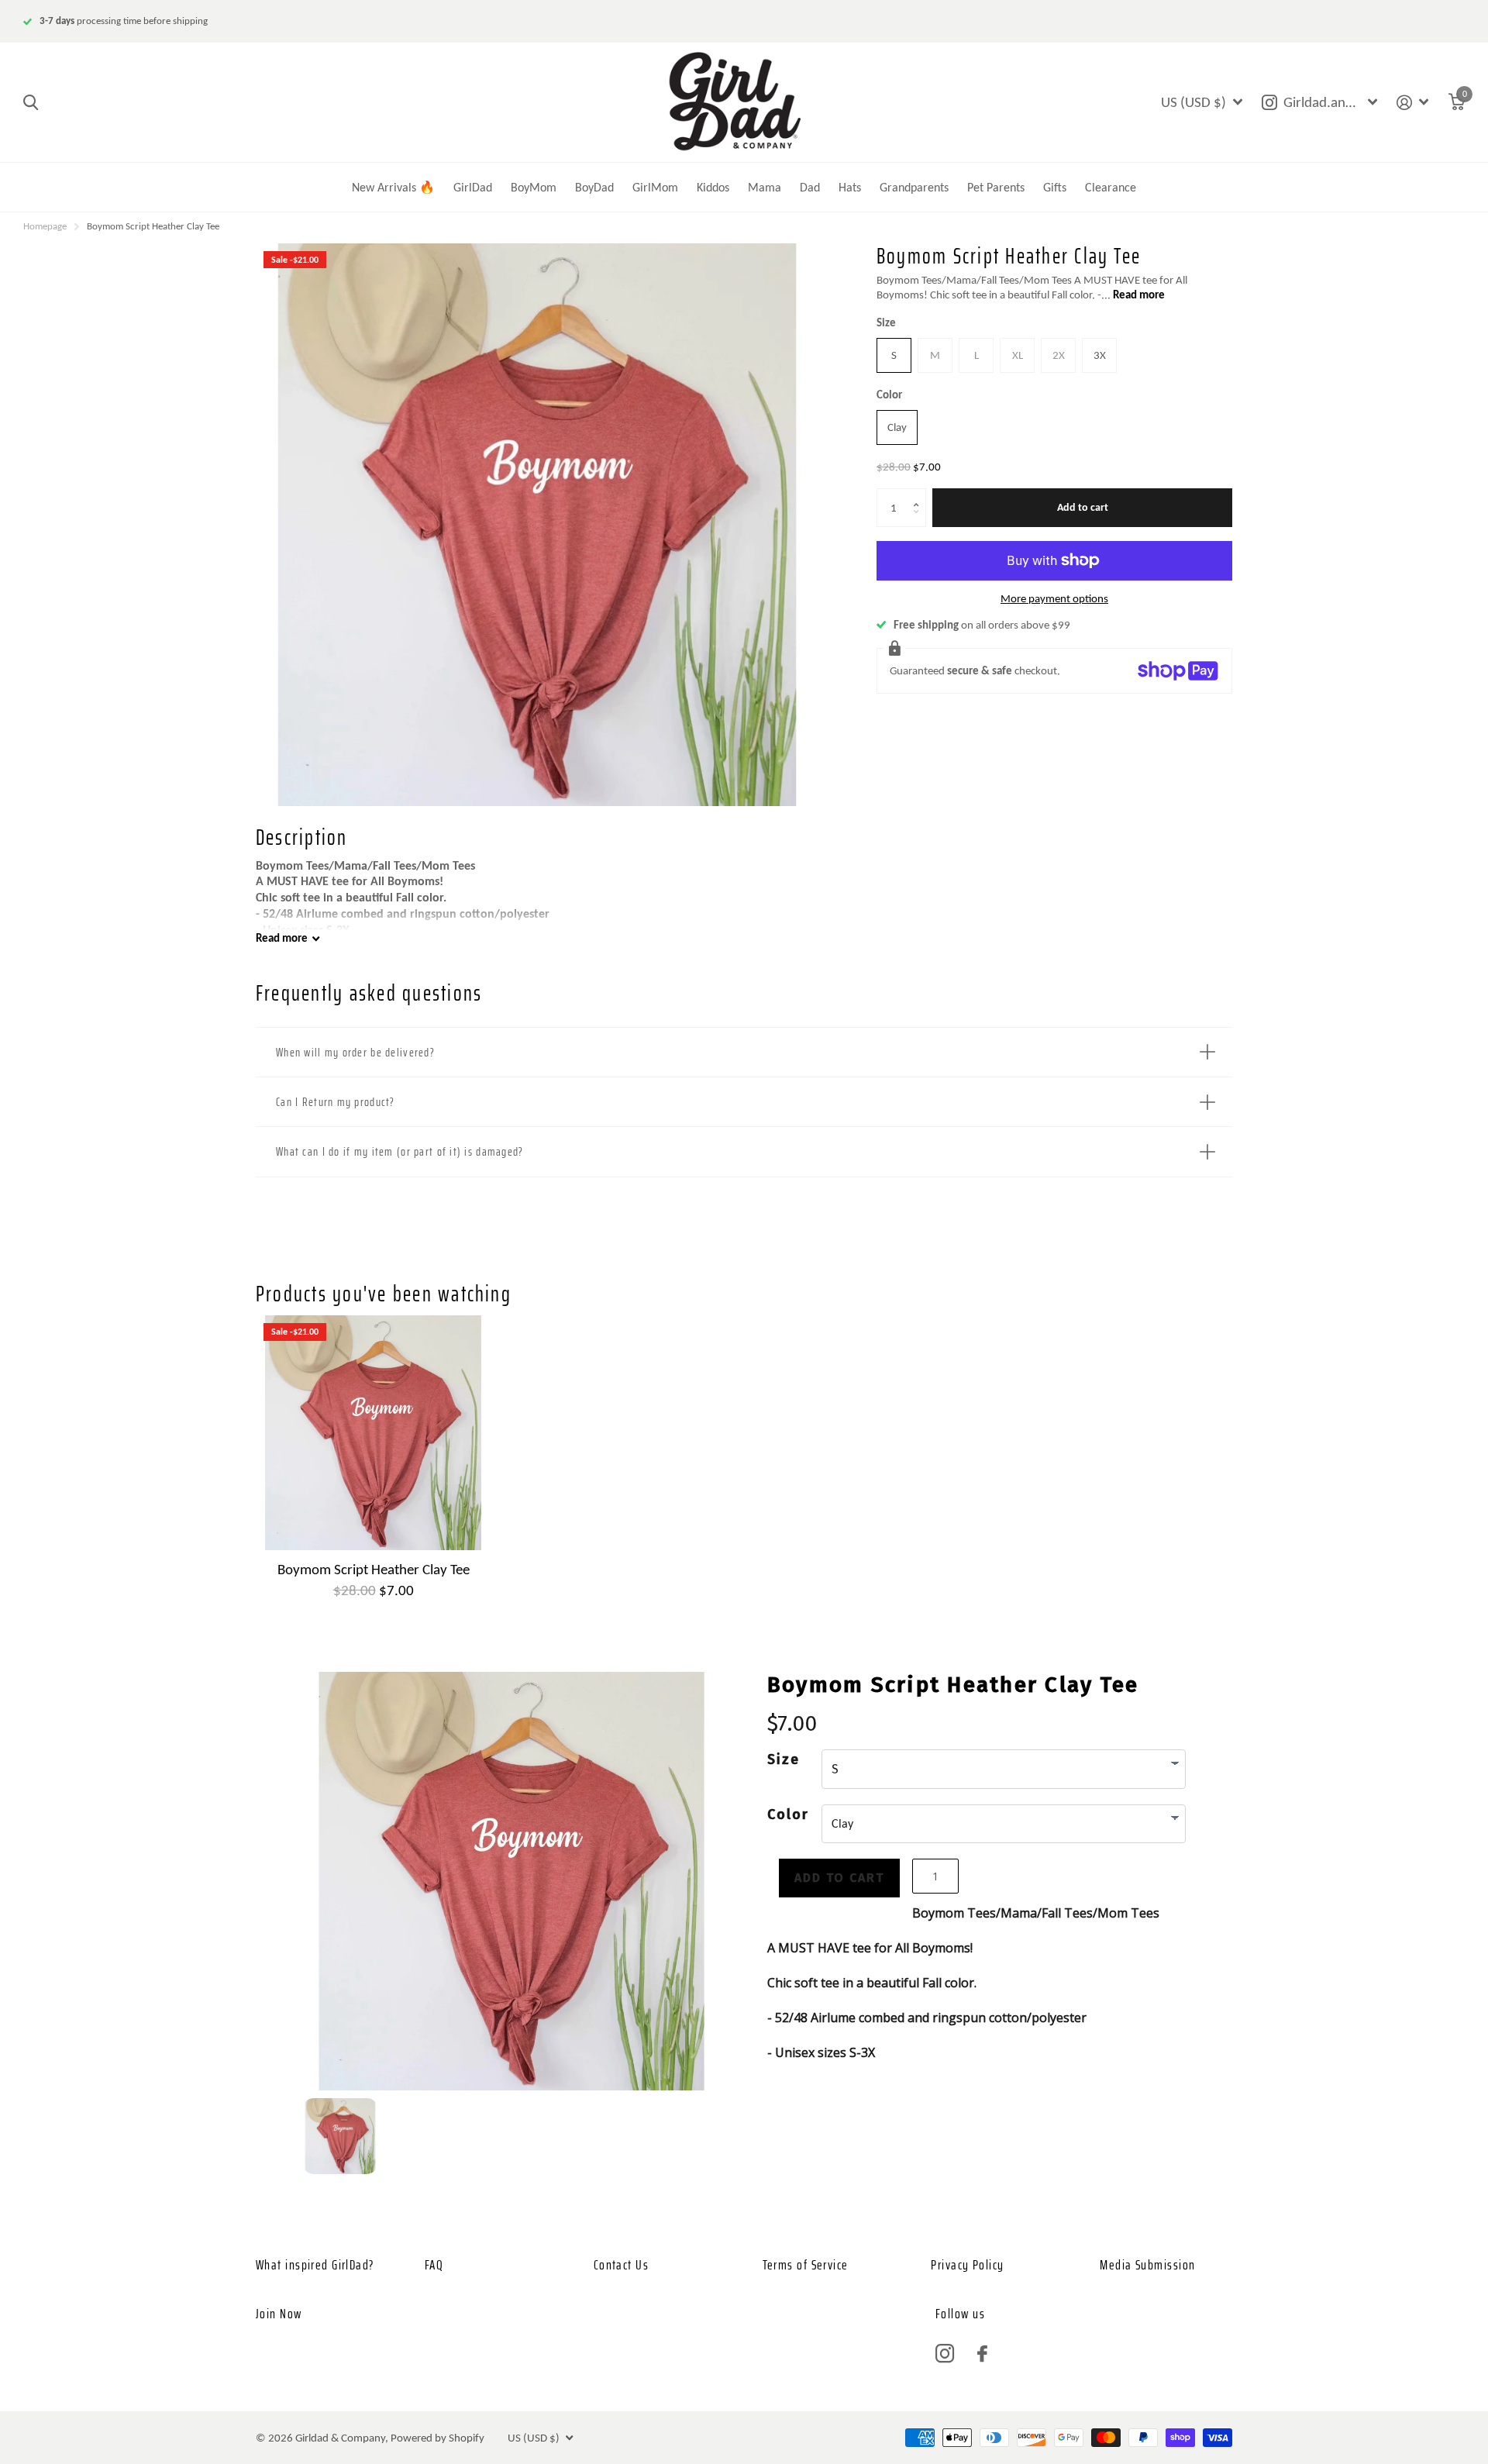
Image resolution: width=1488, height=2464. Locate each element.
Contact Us (621, 2265)
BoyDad (594, 187)
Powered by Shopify (437, 2438)
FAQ (434, 2265)
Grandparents (914, 187)
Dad (810, 187)
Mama (765, 187)
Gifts (1055, 187)
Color (889, 395)
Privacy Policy (967, 2265)
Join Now (279, 2314)
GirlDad (473, 187)
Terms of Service (806, 2265)
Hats (850, 187)
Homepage (45, 226)
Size (886, 322)
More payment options (1054, 598)
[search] (31, 103)
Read (282, 938)
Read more (1139, 295)
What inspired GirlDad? (315, 2265)
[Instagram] (945, 2354)
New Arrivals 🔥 (393, 187)
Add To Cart (839, 1878)
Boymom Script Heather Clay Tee (374, 1569)
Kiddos (713, 187)
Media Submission (1147, 2265)
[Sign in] (1413, 103)
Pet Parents (996, 187)
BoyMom (534, 187)
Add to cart (1083, 507)
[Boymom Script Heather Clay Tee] (373, 1433)
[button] (920, 494)
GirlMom (655, 187)
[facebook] (982, 2354)
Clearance (1111, 187)
